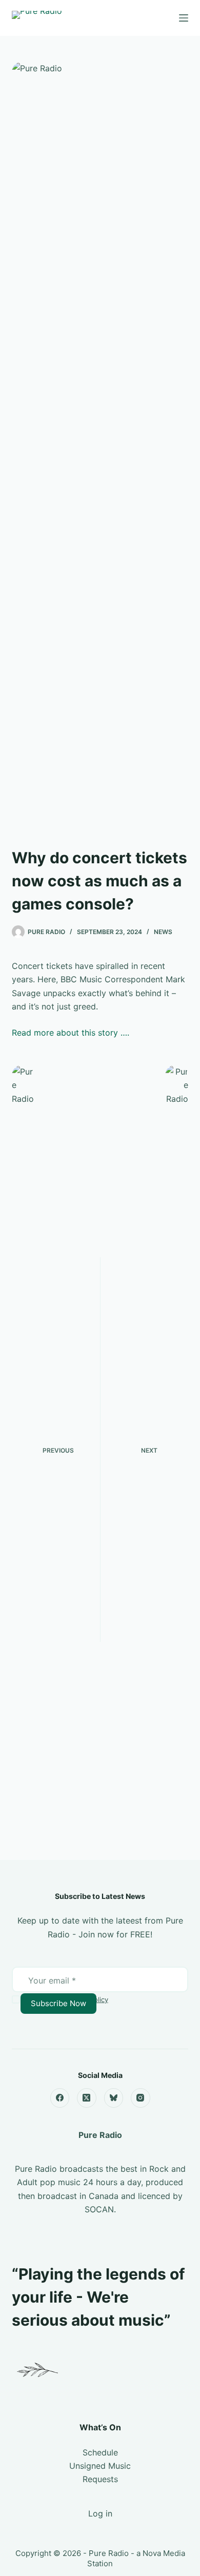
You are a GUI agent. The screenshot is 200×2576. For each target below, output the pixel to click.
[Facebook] (60, 2098)
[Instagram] (141, 2098)
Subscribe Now (58, 2003)
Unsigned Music (100, 2466)
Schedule (100, 2452)
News (163, 932)
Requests (100, 2479)
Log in (100, 2513)
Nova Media (164, 2553)
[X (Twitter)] (87, 2098)
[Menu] (184, 18)
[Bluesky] (114, 2098)
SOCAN (99, 2209)
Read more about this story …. (71, 1033)
